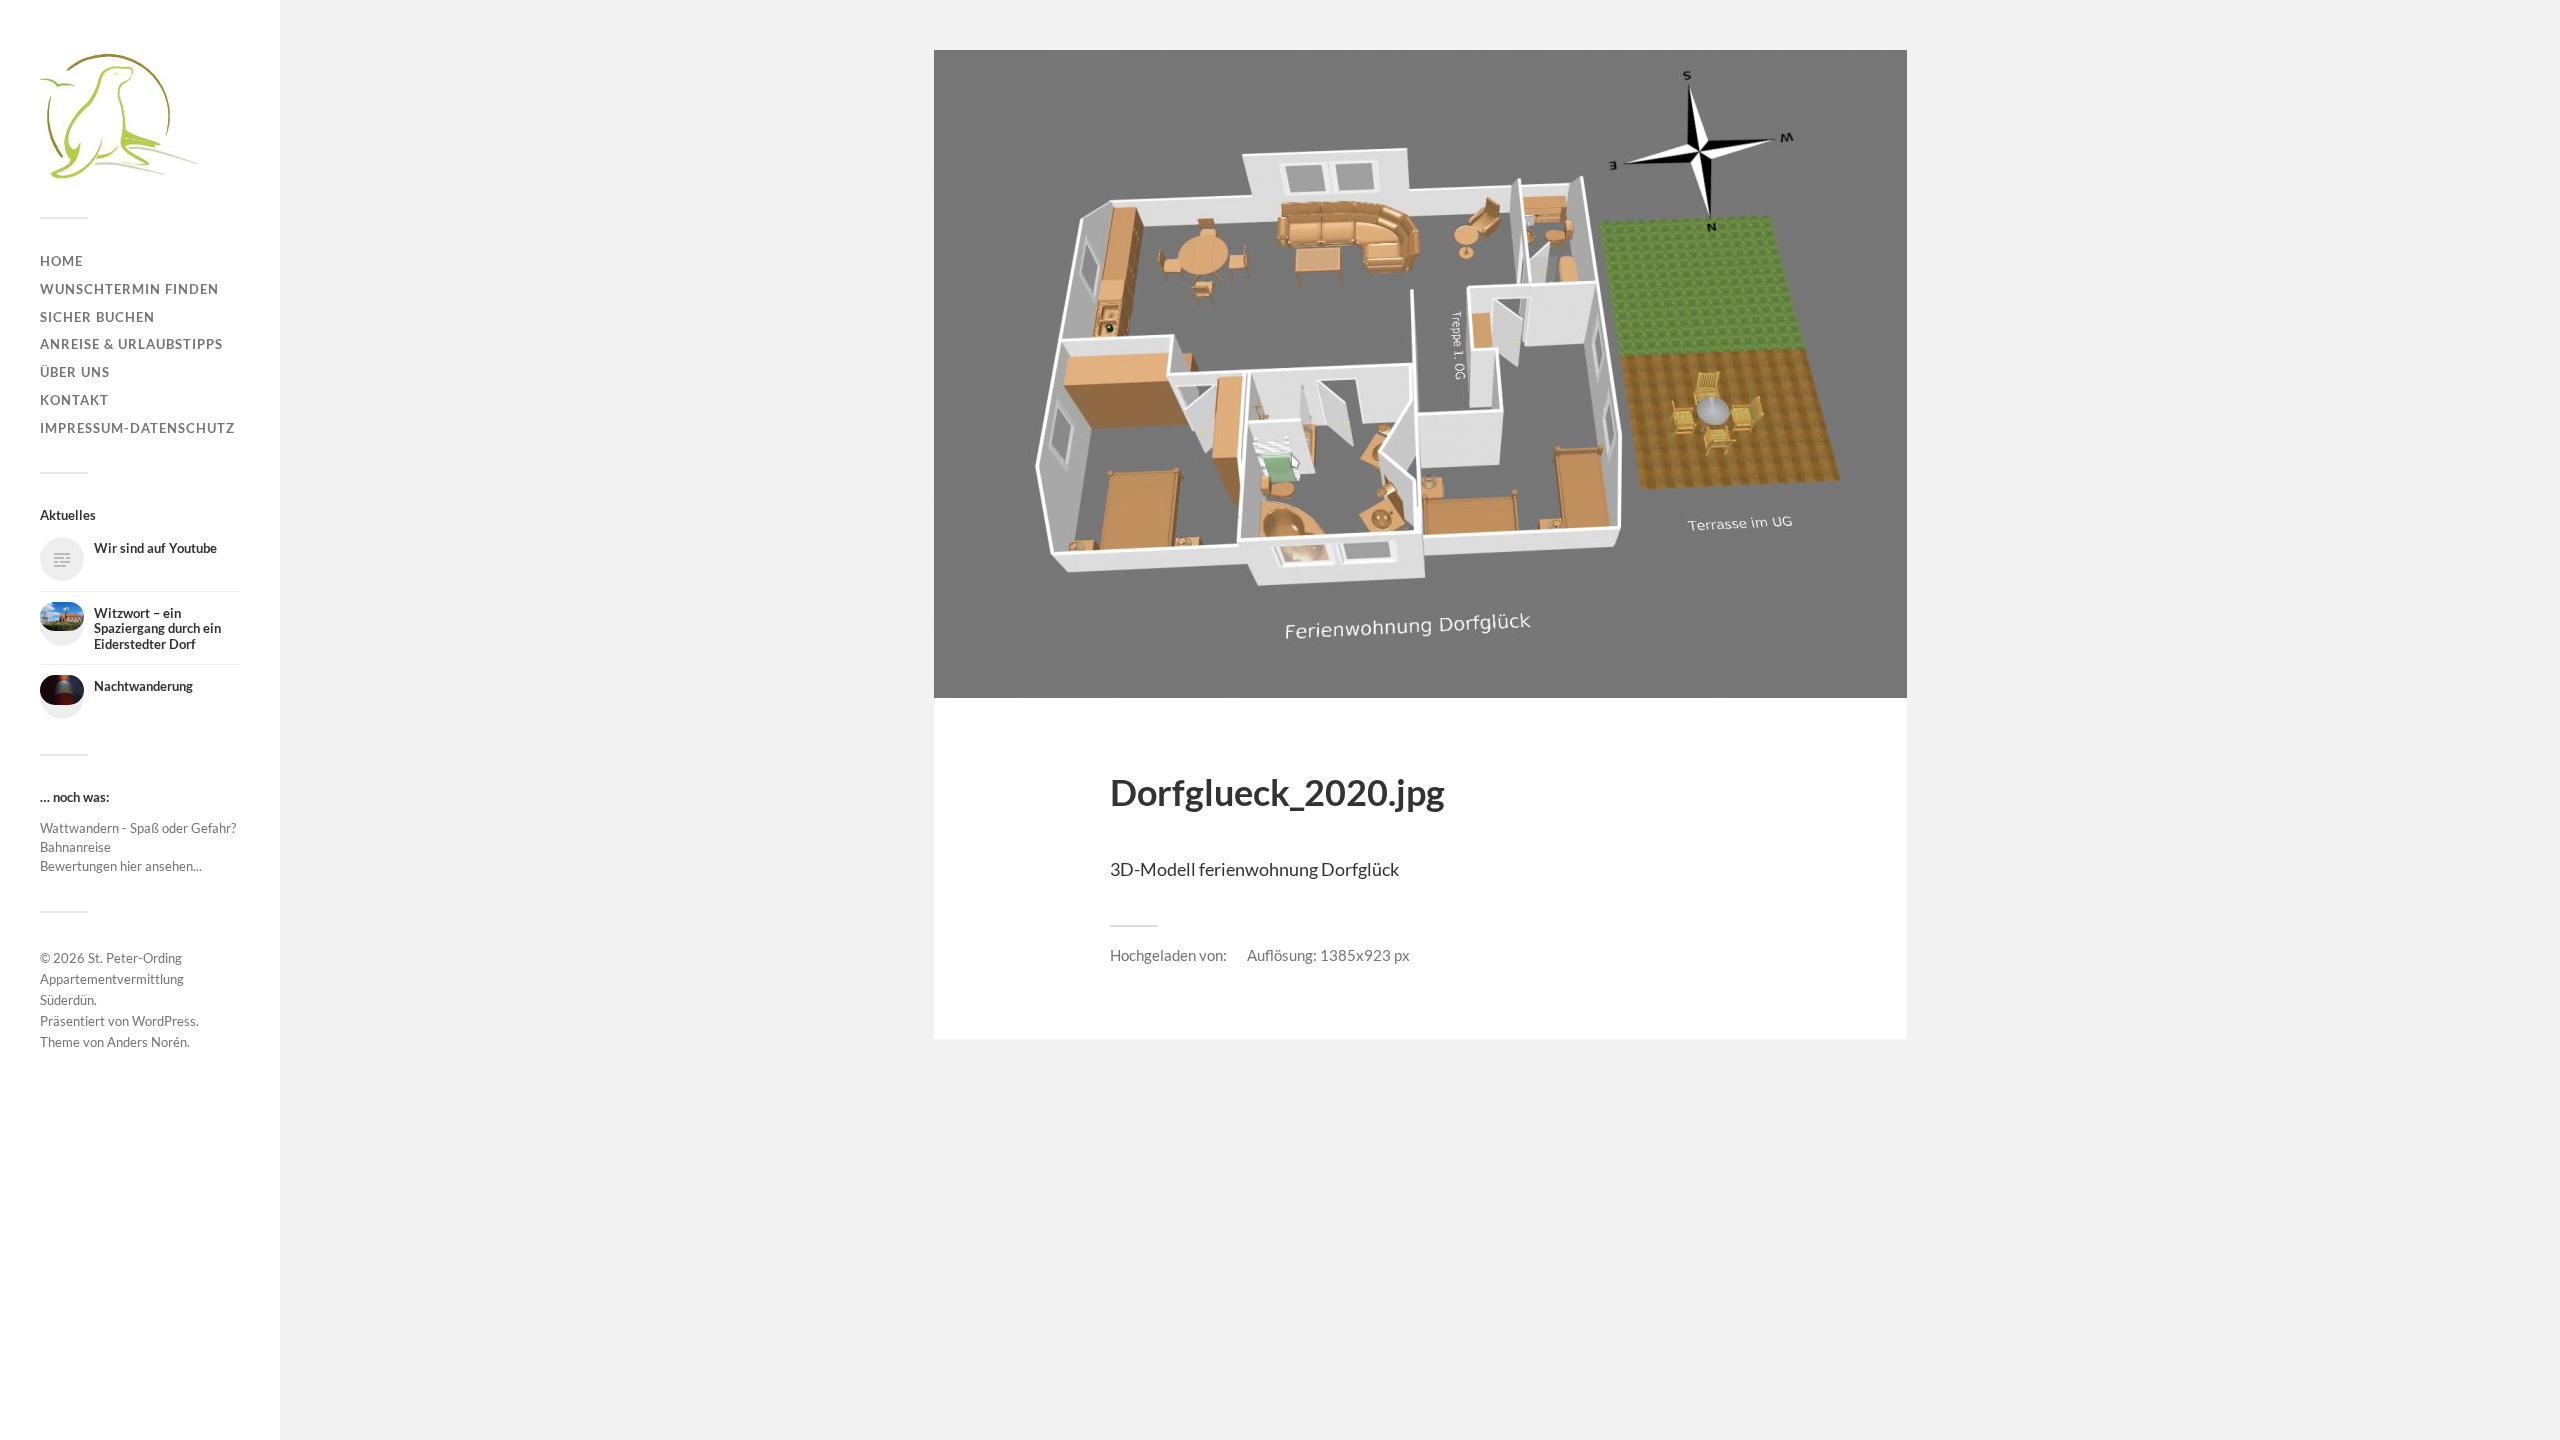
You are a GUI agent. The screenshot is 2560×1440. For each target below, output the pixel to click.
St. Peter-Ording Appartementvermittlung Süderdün (112, 979)
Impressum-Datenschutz (137, 428)
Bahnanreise (75, 847)
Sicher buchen (97, 317)
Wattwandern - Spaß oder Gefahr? (138, 828)
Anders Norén (147, 1042)
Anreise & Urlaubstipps (131, 344)
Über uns (75, 372)
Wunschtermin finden (129, 289)
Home (61, 261)
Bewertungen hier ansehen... (121, 866)
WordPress (164, 1021)
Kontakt (74, 400)
